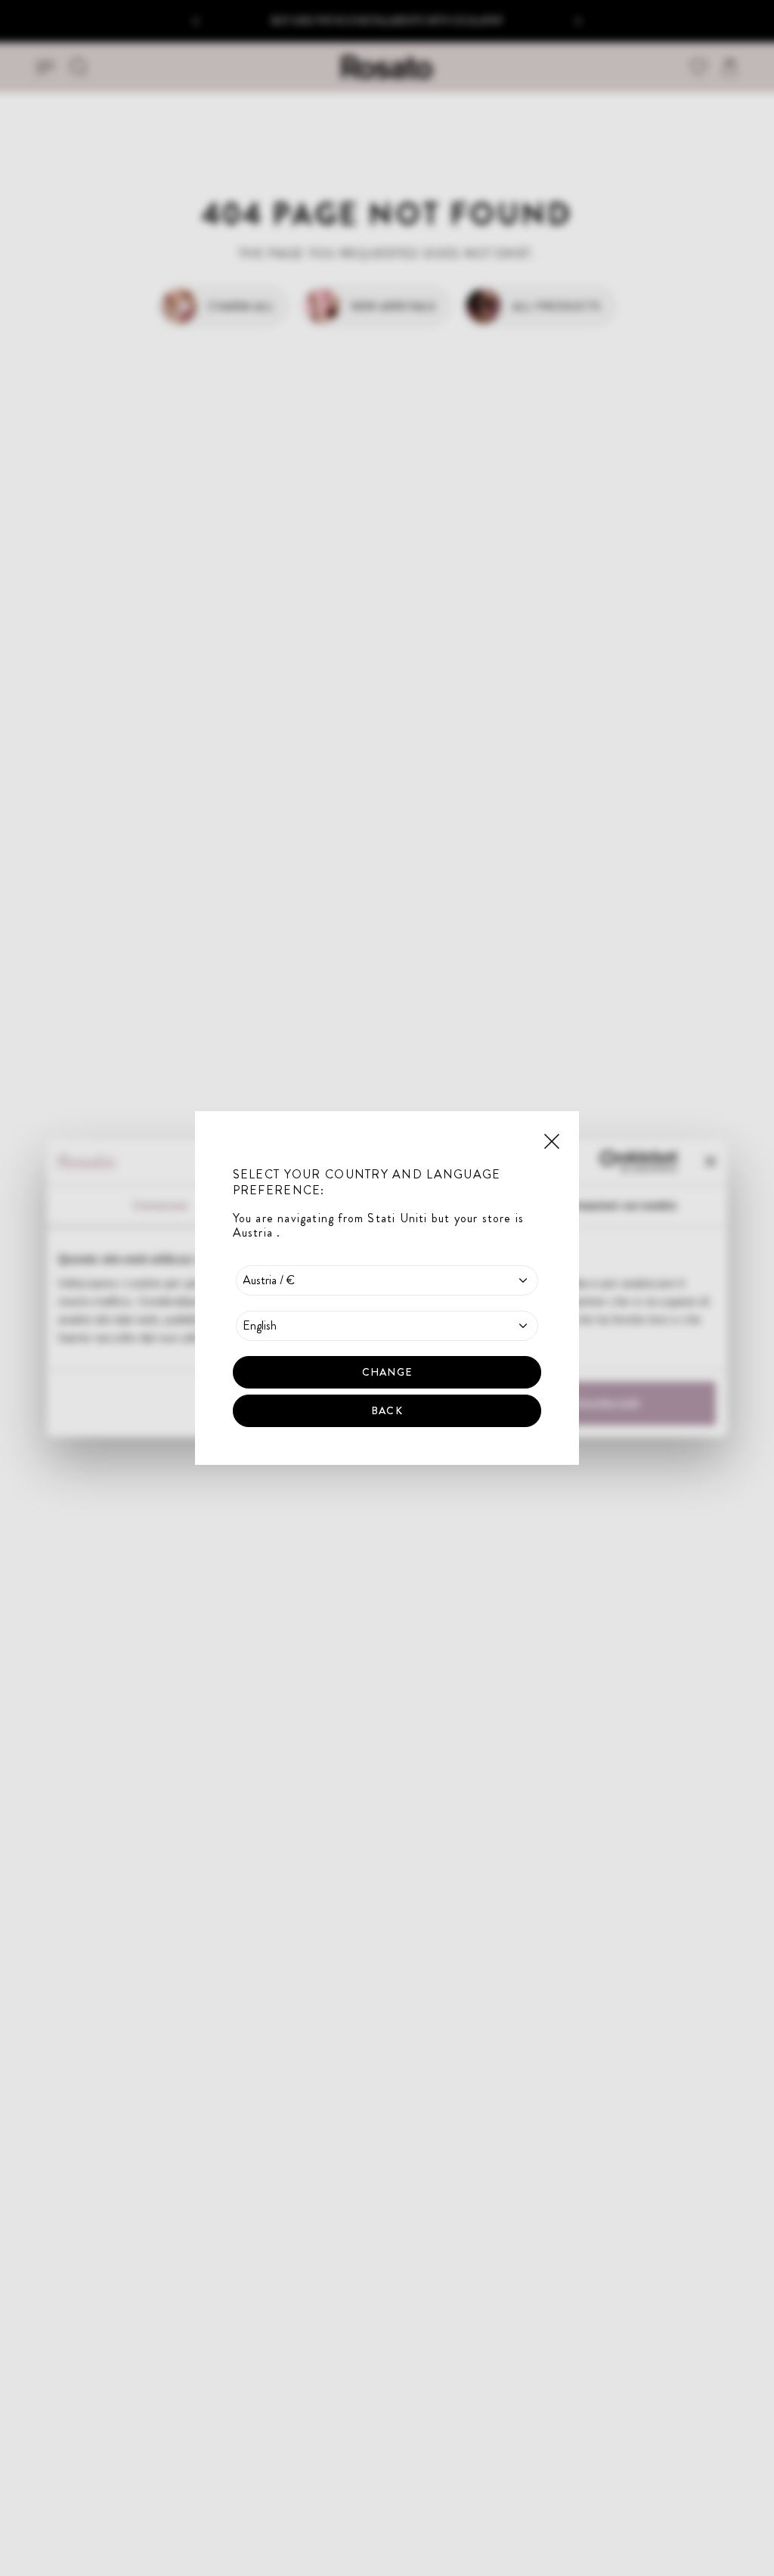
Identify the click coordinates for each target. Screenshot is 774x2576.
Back (387, 1410)
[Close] (552, 1140)
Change (387, 1372)
